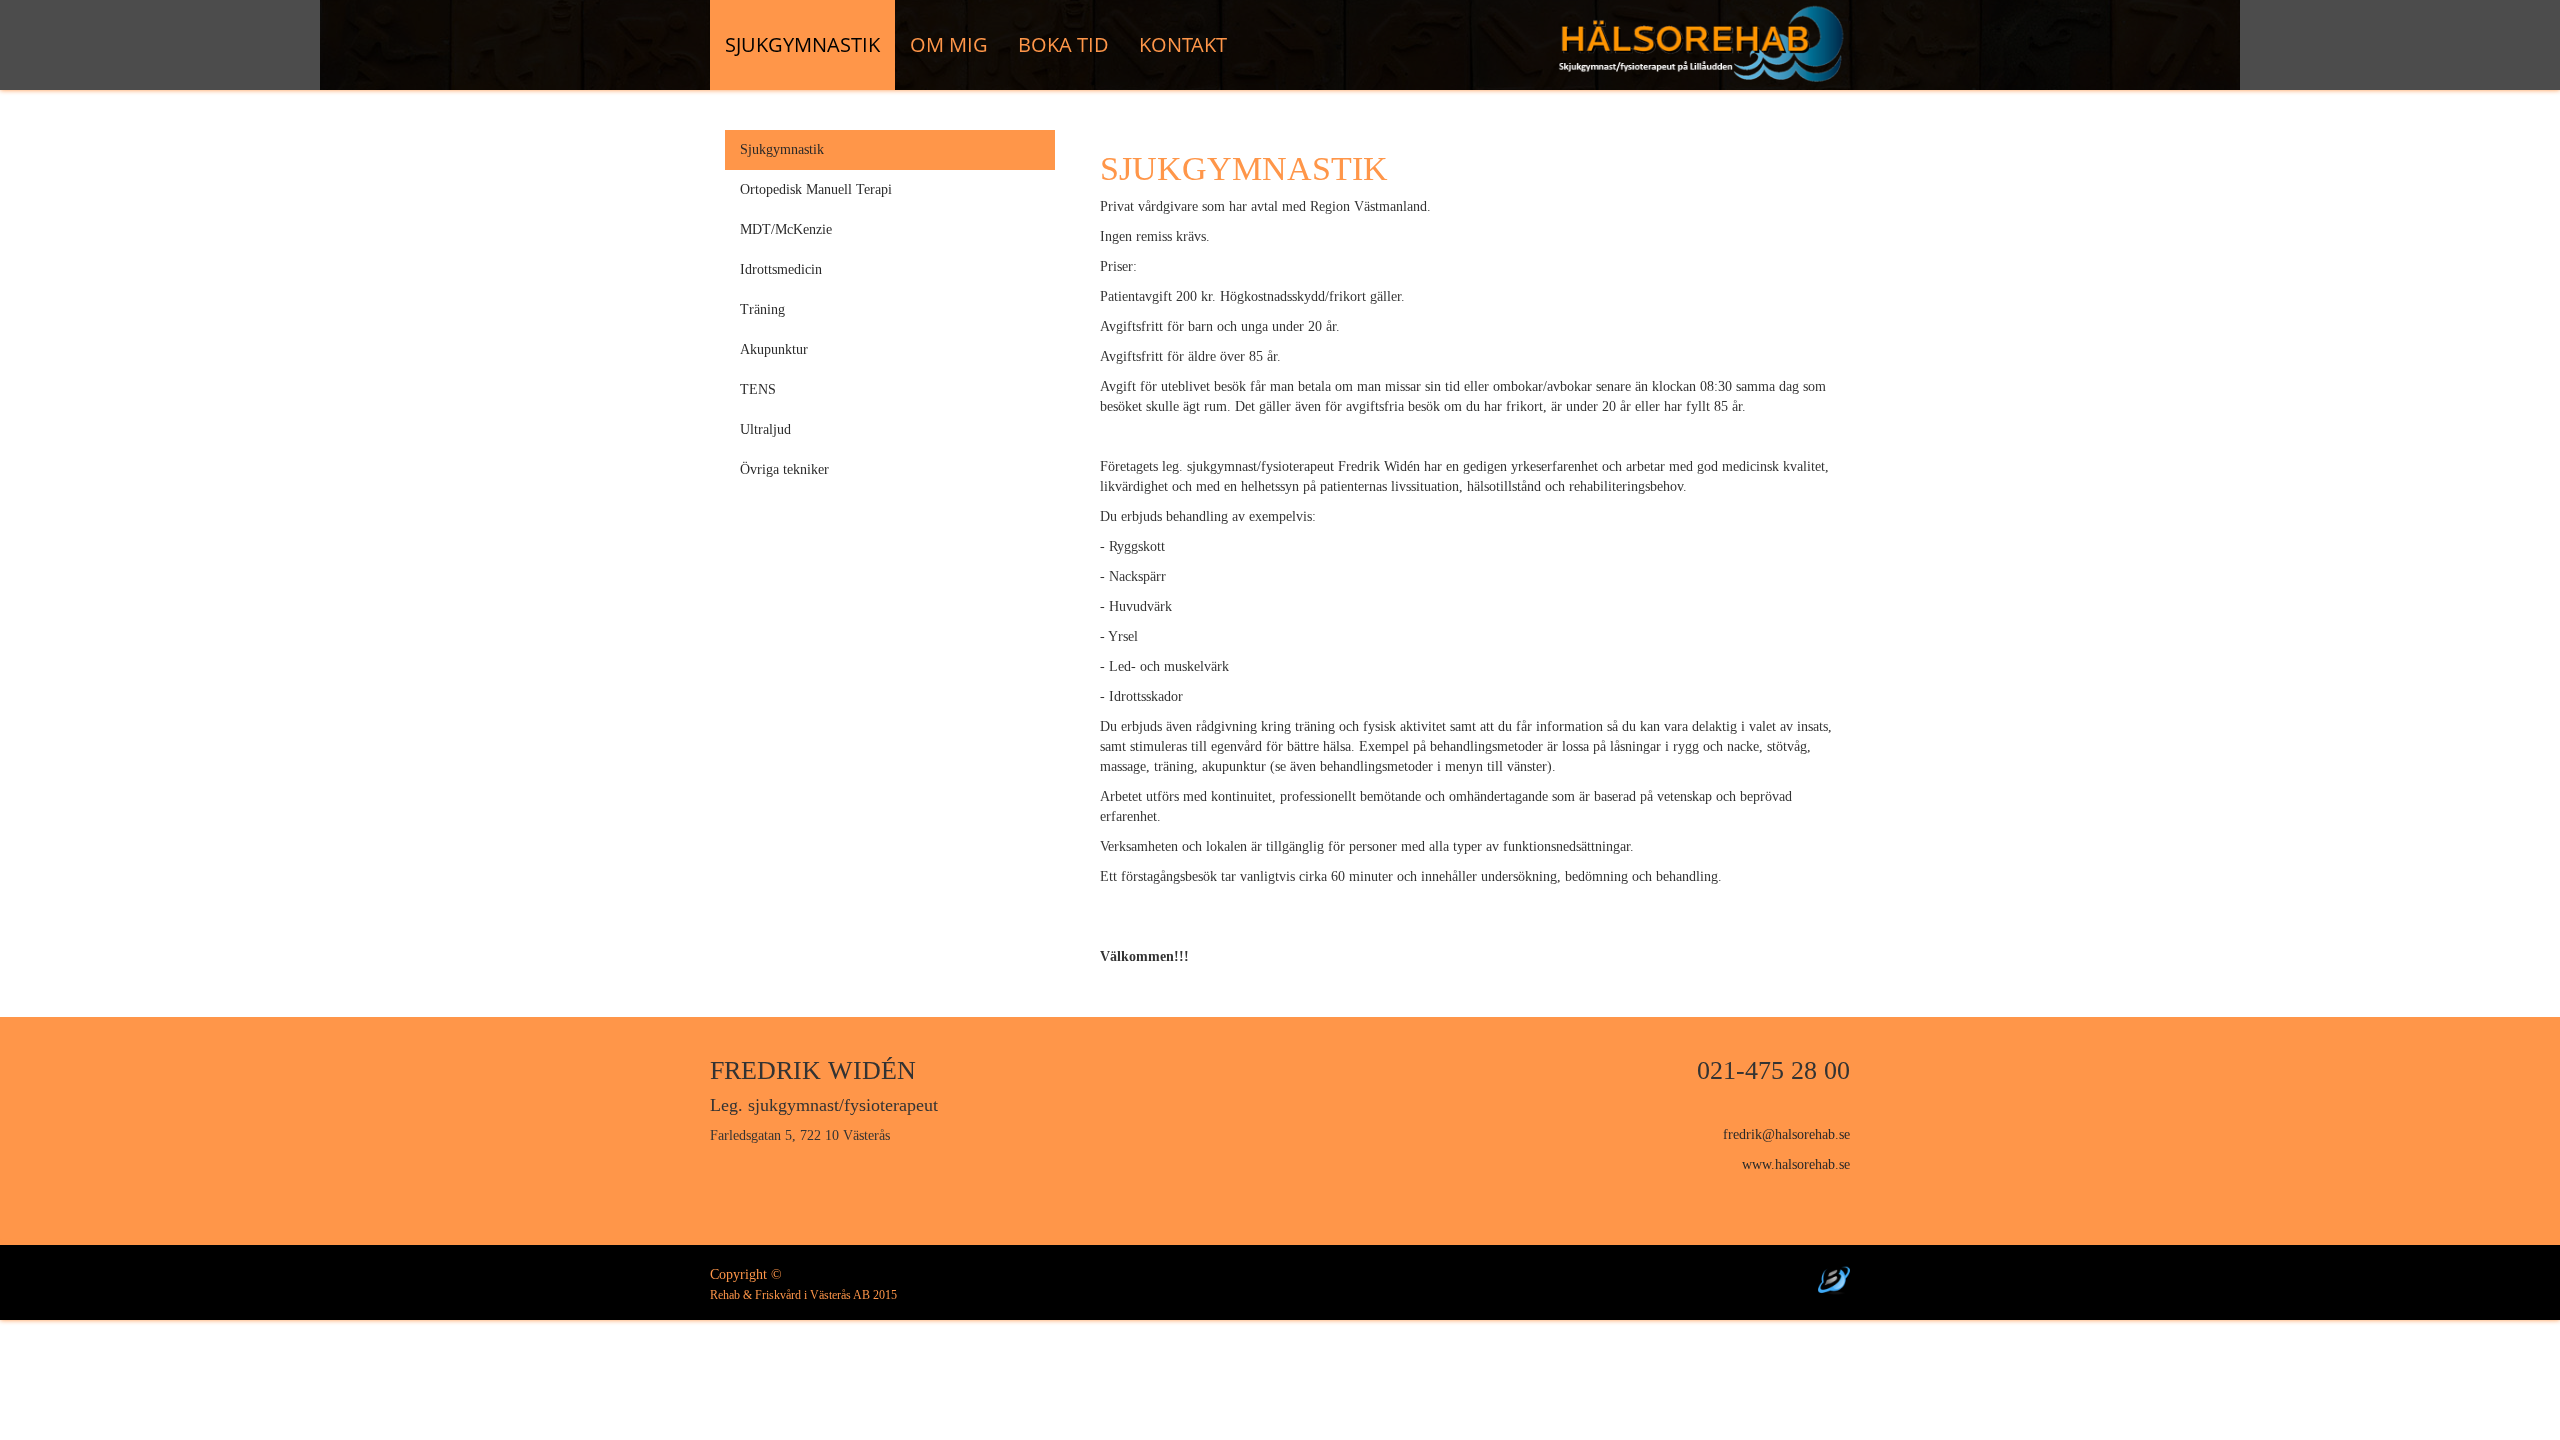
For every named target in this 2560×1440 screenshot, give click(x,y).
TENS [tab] (758, 389)
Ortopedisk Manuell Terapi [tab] (816, 189)
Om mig (949, 44)
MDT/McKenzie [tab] (786, 229)
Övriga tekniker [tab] (784, 469)
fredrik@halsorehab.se (1786, 1134)
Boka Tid (1063, 44)
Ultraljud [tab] (765, 429)
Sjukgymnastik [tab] (782, 149)
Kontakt (1183, 44)
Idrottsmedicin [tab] (781, 269)
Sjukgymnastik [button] (802, 44)
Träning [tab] (762, 309)
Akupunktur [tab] (774, 349)
